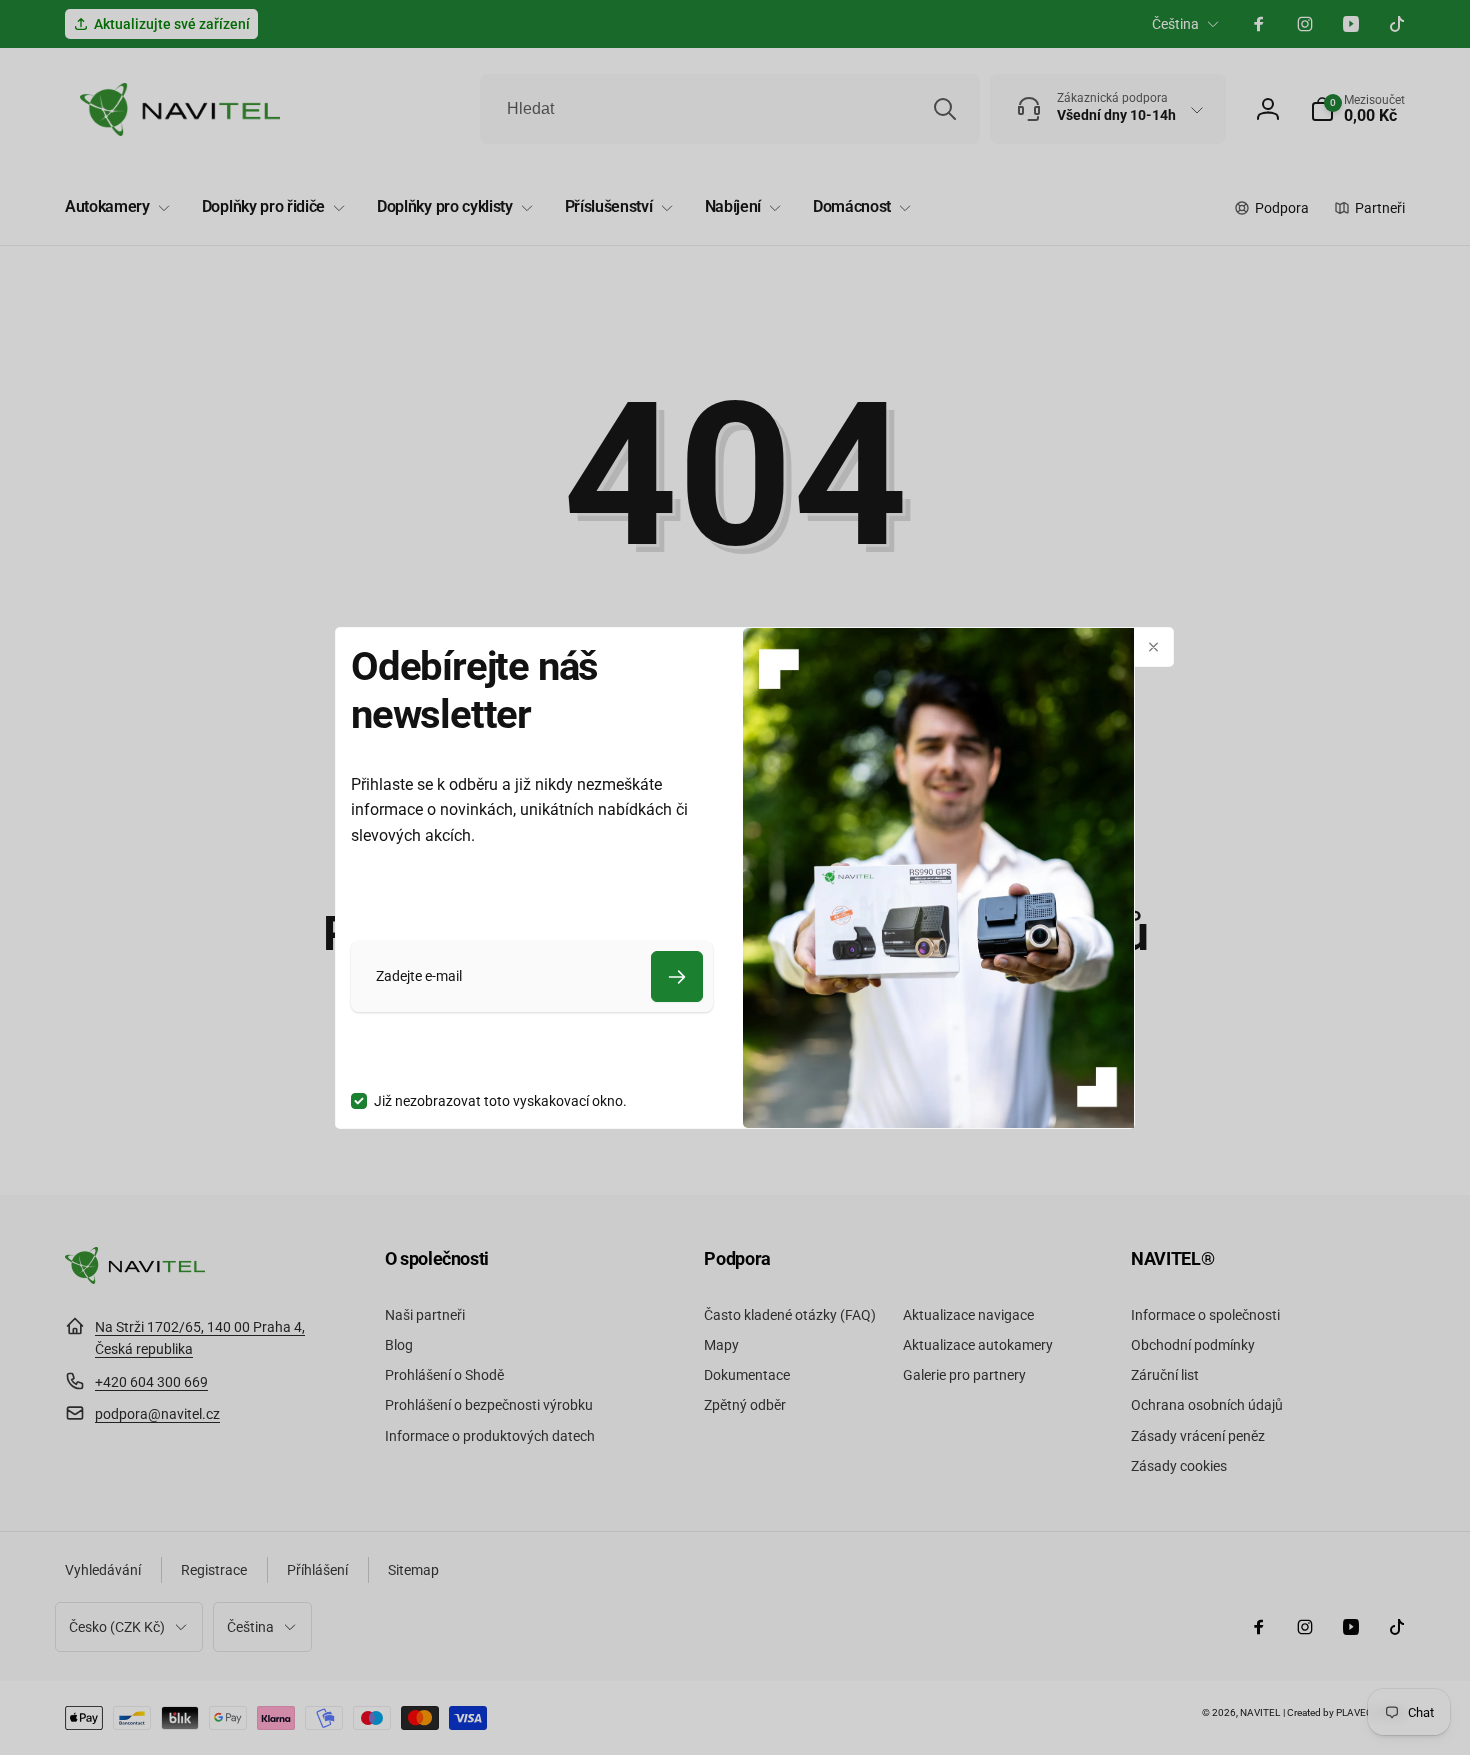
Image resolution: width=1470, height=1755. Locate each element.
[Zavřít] (1154, 647)
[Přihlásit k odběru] (677, 976)
